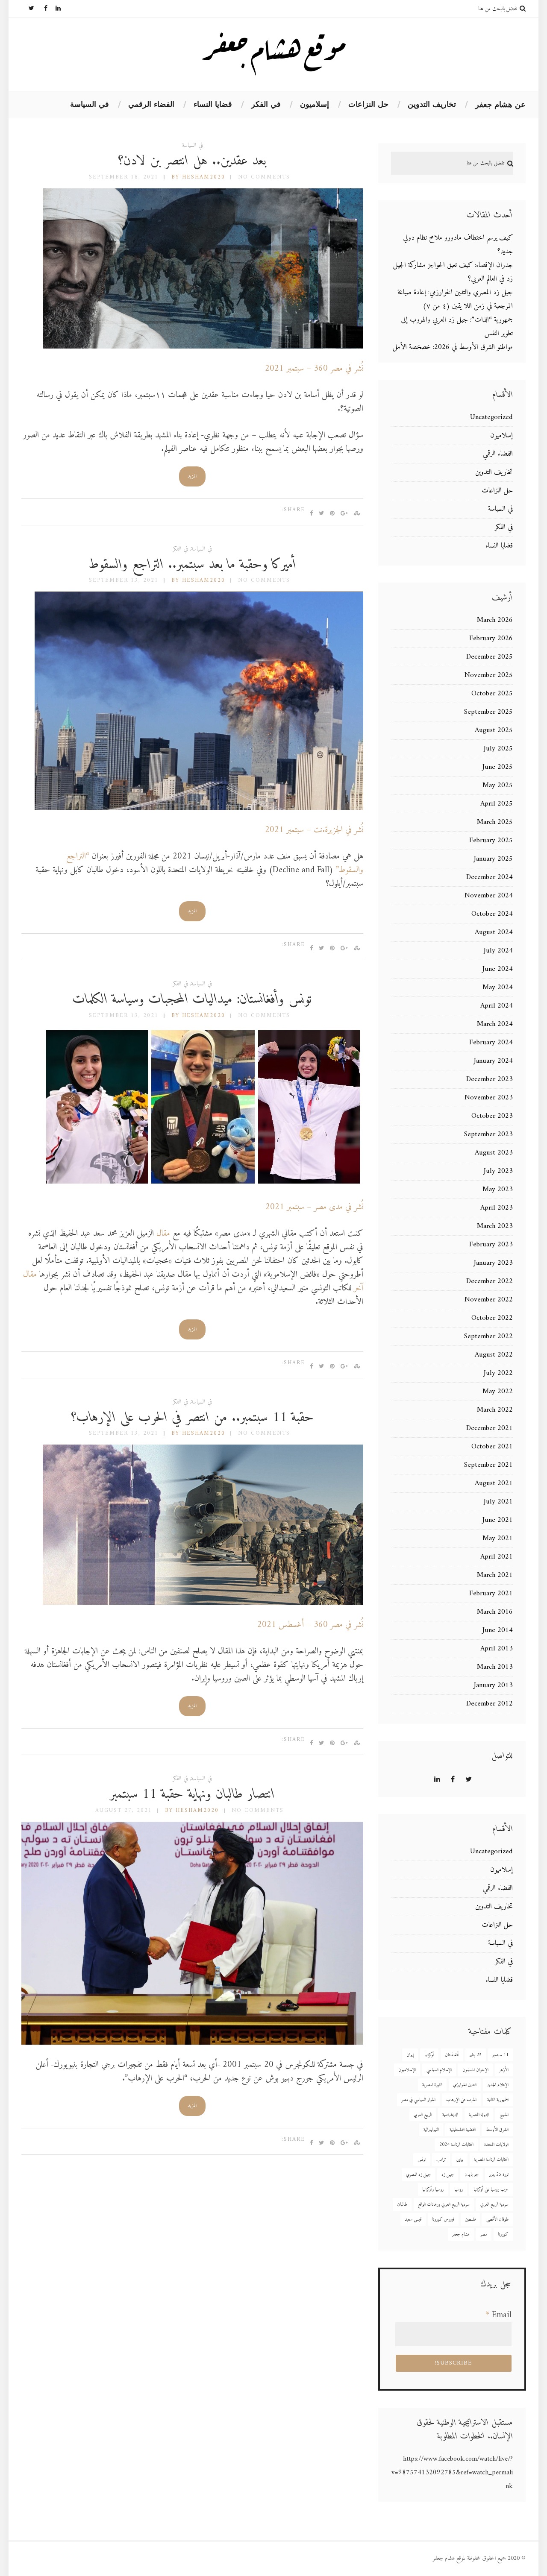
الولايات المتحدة (496, 2145)
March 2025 (495, 822)
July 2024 (498, 951)
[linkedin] (54, 9)
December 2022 (490, 1281)
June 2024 (498, 969)
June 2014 (498, 1630)
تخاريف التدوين (432, 104)
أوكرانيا (429, 2055)
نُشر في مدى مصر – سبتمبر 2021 (314, 1207)
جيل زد (448, 2175)
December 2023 (490, 1079)
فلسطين (470, 2220)
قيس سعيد (413, 2220)
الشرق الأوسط (497, 2130)
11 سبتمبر (500, 2055)
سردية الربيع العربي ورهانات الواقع (444, 2205)
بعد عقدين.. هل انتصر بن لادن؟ (192, 161)
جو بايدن (472, 2175)
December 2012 (490, 1704)
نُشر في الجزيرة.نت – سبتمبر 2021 (314, 830)
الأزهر (504, 2070)
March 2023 (495, 1226)
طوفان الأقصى (497, 2220)
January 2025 (493, 859)
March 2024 (495, 1024)
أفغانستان (452, 2055)
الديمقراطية (450, 2115)
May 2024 (498, 988)
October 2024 (492, 914)
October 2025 (492, 694)
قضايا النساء (213, 104)
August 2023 (494, 1153)
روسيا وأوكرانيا (433, 2190)
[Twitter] (28, 9)
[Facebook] (41, 9)
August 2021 (494, 1483)
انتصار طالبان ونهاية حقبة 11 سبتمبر (192, 1794)
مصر (484, 2235)
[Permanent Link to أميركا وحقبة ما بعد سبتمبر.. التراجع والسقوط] (199, 808)
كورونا (503, 2235)
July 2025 (498, 749)
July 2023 (498, 1171)
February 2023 (491, 1245)
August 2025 (494, 730)
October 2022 (492, 1318)
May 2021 (498, 1539)
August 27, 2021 (124, 1810)
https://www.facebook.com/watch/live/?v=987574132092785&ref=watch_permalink (452, 2473)
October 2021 (492, 1447)
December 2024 (490, 877)
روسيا (459, 2190)
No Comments (264, 177)
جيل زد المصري (418, 2175)
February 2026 (491, 639)
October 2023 (492, 1116)
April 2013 (497, 1649)
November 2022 (489, 1300)
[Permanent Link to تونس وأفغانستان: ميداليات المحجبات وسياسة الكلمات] (203, 1185)
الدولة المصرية (479, 2115)
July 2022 (498, 1373)
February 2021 (491, 1594)
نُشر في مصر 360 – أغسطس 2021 (310, 1625)
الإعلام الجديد (498, 2085)
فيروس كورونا (443, 2220)
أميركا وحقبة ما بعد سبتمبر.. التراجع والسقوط (192, 565)
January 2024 (493, 1061)
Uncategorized (491, 417)
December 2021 (490, 1428)
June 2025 (498, 767)
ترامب (441, 2160)
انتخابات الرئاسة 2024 (456, 2145)
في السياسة (90, 104)
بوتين (460, 2160)
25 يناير (476, 2055)
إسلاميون (315, 104)
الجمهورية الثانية (498, 2100)
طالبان (402, 2205)
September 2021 (488, 1465)
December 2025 (490, 657)
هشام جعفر (461, 2235)
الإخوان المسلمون (475, 2070)
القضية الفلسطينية (463, 2130)
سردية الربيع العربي (494, 2205)
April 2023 (497, 1208)
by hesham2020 (198, 177)
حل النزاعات (368, 104)
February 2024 (491, 1043)
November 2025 (489, 675)
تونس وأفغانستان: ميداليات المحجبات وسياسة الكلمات (192, 999)
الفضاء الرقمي (151, 104)
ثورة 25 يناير (499, 2175)
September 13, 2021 (124, 580)
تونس (422, 2160)
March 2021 (495, 1575)
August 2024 (494, 932)
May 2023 (498, 1190)
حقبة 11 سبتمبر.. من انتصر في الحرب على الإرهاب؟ (193, 1418)
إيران (410, 2055)
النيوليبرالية (431, 2130)
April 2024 (497, 1006)
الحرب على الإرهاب (461, 2100)
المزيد (192, 476)
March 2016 (495, 1612)
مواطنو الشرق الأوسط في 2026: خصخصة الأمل (453, 347)
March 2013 (495, 1667)
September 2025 (488, 712)
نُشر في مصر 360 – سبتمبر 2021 (314, 369)
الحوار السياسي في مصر (418, 2100)
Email (498, 2315)
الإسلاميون (407, 2070)
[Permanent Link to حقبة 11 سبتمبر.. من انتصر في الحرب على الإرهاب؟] (203, 1603)
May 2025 (498, 785)
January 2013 (493, 1685)
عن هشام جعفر (500, 105)
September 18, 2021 (124, 177)
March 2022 (495, 1410)
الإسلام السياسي (439, 2070)
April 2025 (497, 804)
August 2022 (494, 1355)
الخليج (504, 2115)
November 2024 (489, 896)
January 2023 (493, 1263)
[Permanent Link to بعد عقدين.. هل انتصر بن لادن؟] (203, 347)
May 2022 (498, 1392)
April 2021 (497, 1557)
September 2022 (488, 1336)
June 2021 (498, 1520)
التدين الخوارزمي (465, 2085)
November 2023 (489, 1098)
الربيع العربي (423, 2115)
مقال (163, 1234)
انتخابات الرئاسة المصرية (491, 2160)
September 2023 (488, 1134)
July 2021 (498, 1502)
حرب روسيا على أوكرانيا (491, 2190)
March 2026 (495, 620)
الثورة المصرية (432, 2085)
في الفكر (266, 104)
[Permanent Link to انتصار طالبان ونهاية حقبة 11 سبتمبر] (192, 2043)
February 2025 (491, 841)
